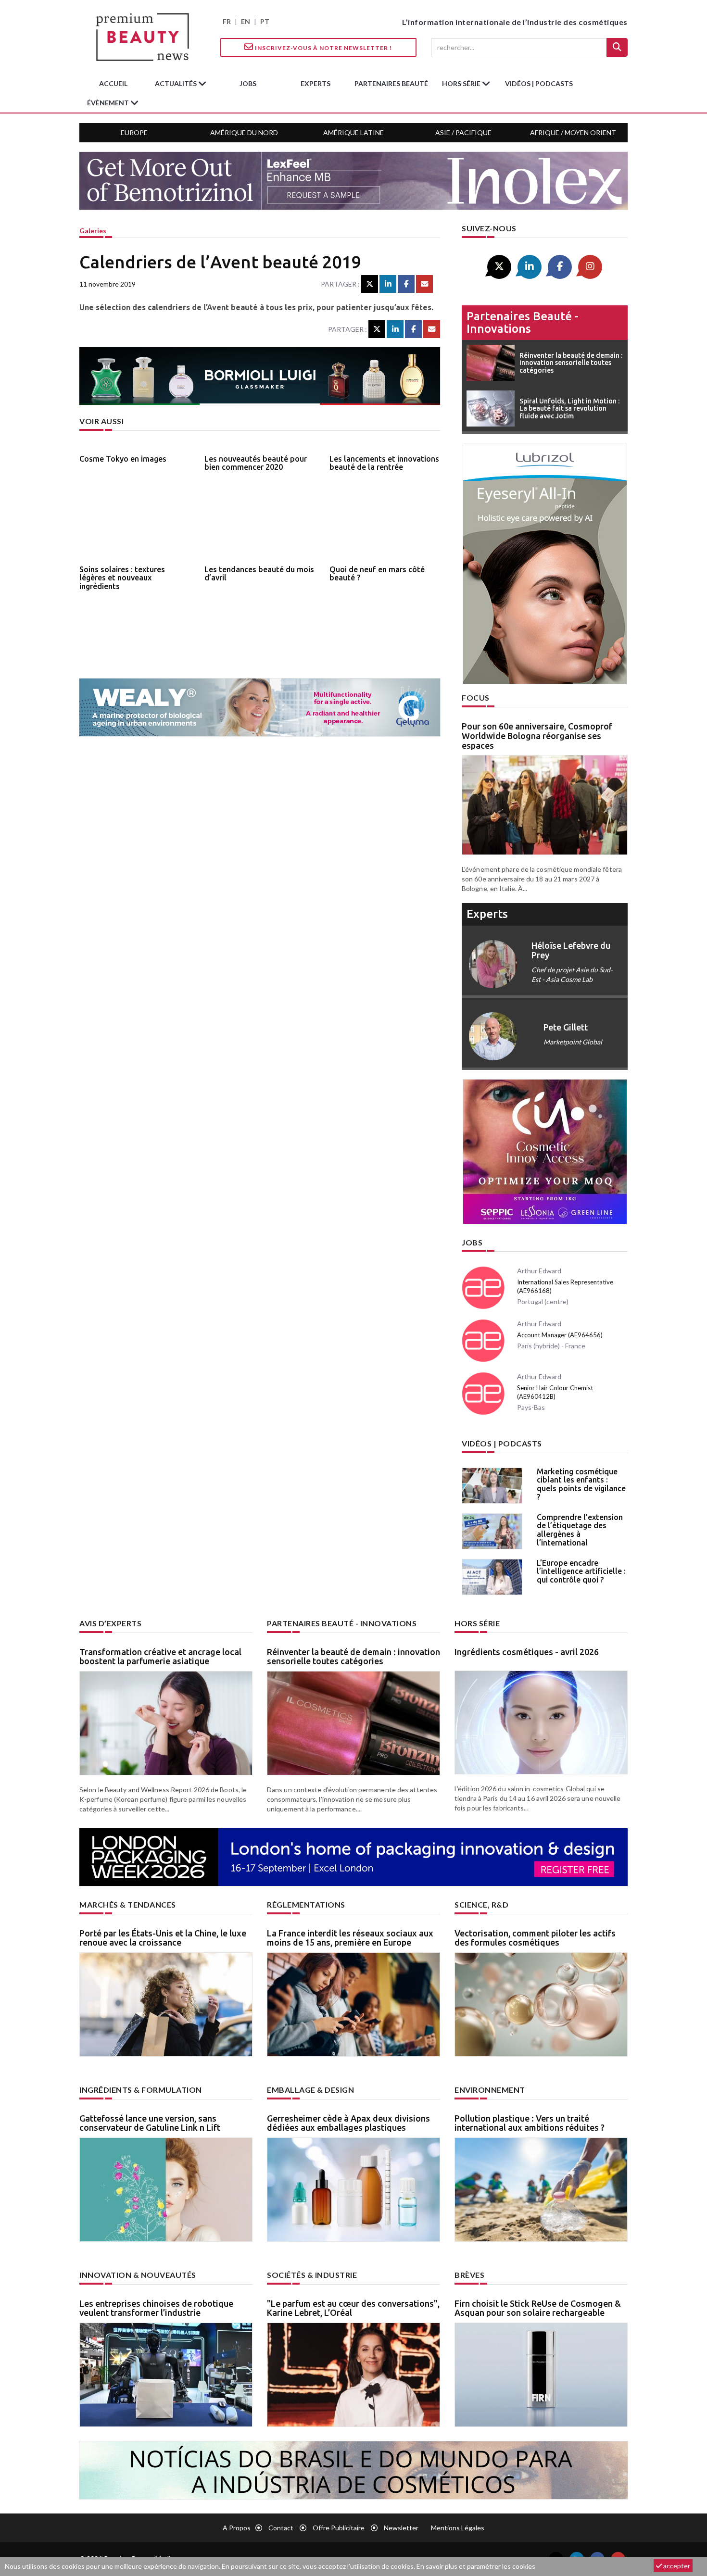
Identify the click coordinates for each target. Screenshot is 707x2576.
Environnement (490, 2090)
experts (316, 83)
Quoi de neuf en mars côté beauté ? (377, 574)
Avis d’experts (110, 1623)
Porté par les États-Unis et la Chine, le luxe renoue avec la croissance (163, 1938)
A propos (237, 2528)
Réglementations (306, 1904)
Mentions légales (458, 2528)
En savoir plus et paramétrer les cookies (476, 2566)
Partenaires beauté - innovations (523, 322)
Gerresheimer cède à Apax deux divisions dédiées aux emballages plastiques (348, 2123)
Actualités (177, 83)
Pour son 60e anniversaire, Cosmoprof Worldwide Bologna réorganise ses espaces (537, 736)
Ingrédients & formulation (141, 2090)
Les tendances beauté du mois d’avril (259, 574)
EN (246, 21)
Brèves (469, 2275)
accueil (113, 83)
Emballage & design (310, 2090)
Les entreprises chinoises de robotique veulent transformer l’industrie (156, 2308)
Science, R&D (481, 1904)
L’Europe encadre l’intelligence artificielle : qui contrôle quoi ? (581, 1571)
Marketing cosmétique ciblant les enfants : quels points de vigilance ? (581, 1484)
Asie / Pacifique (463, 132)
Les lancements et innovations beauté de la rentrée (384, 463)
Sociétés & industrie (312, 2275)
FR (227, 21)
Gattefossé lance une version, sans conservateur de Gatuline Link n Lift (150, 2123)
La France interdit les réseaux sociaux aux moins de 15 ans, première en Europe (350, 1938)
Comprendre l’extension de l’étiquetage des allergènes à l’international (580, 1530)
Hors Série (477, 1623)
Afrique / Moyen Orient (573, 132)
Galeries (93, 231)
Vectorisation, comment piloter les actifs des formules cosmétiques (535, 1938)
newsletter (401, 2528)
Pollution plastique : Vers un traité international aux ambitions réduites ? (530, 2123)
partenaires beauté (391, 83)
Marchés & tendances (128, 1904)
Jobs (472, 1242)
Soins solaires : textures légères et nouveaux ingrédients (122, 578)
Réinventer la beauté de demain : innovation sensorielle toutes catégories (353, 1657)
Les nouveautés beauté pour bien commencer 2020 (256, 463)
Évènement (109, 103)
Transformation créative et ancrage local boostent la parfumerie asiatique (160, 1657)
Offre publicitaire (339, 2528)
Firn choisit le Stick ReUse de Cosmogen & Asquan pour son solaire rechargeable (538, 2308)
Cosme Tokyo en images (123, 459)
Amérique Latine (353, 132)
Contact (281, 2528)
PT (265, 21)
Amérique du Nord (244, 132)
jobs (248, 83)
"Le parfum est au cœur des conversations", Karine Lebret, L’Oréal (353, 2308)
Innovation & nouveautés (138, 2275)
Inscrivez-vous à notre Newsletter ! (323, 48)
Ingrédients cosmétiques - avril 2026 (527, 1652)
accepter (676, 2566)
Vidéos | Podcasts (539, 83)
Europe (134, 132)
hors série (462, 83)
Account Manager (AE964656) (560, 1335)
